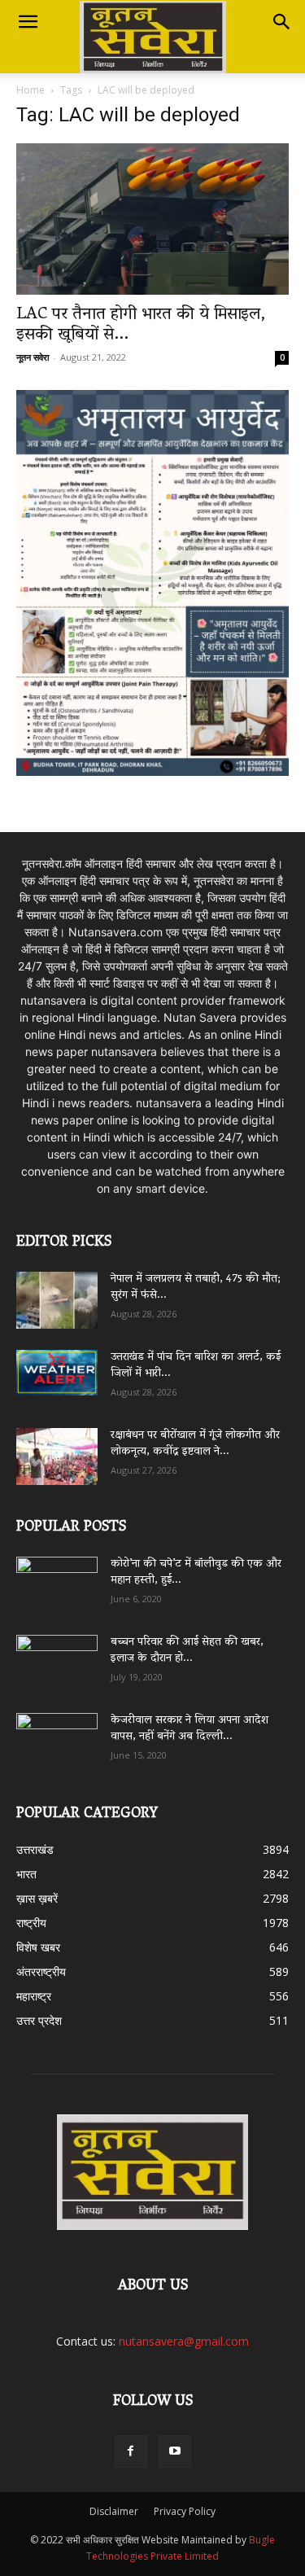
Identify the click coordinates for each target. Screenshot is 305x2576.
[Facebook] (131, 2451)
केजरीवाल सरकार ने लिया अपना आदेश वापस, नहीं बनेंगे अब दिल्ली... (190, 1729)
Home (30, 90)
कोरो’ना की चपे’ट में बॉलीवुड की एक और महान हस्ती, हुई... (196, 1573)
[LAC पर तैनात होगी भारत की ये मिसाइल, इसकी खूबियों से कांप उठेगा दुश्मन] (152, 219)
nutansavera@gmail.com (184, 2341)
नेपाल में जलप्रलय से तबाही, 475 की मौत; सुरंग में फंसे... (196, 1288)
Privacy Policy (185, 2511)
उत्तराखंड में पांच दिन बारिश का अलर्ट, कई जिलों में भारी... (196, 1366)
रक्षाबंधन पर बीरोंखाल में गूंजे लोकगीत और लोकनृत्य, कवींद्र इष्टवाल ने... (195, 1444)
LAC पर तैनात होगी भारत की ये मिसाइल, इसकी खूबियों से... (141, 325)
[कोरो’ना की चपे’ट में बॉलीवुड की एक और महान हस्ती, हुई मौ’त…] (57, 1577)
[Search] (282, 22)
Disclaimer (114, 2511)
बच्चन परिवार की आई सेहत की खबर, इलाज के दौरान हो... (187, 1651)
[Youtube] (175, 2451)
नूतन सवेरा (33, 357)
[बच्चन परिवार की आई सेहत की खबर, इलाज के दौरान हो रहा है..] (57, 1658)
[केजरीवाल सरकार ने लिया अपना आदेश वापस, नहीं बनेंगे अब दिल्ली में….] (57, 1736)
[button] (28, 22)
